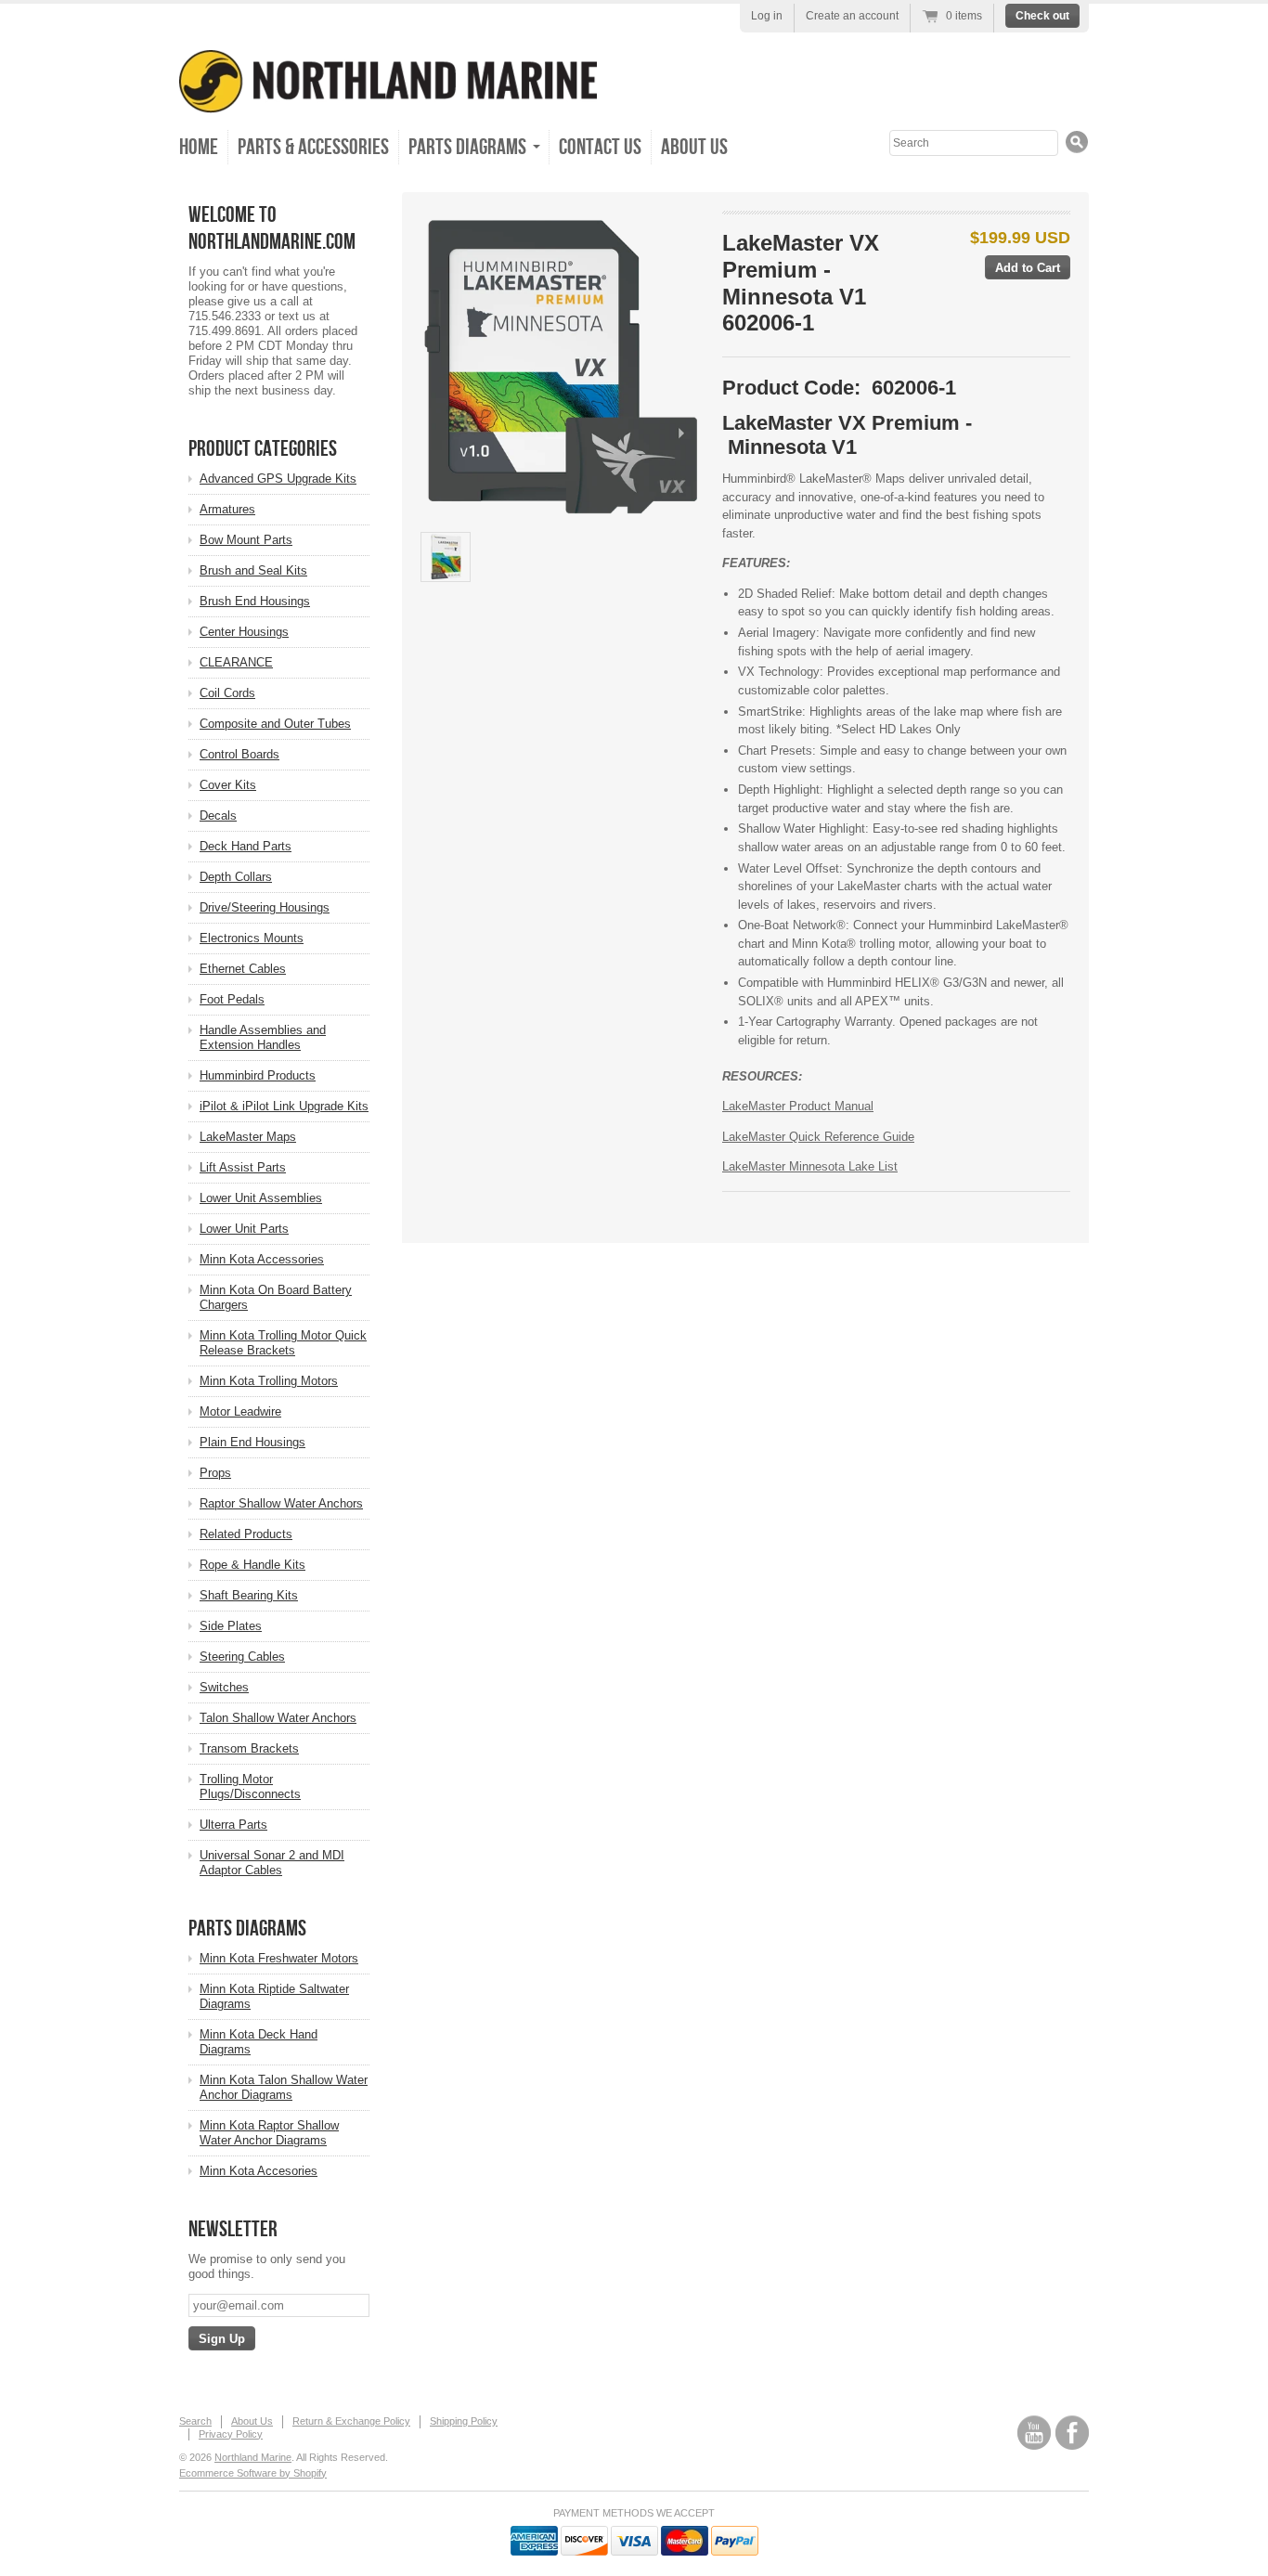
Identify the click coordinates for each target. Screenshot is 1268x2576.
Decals (218, 816)
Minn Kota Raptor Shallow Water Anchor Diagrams (269, 2133)
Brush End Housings (255, 601)
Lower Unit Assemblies (261, 1198)
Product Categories (263, 449)
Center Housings (244, 632)
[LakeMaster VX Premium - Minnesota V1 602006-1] (561, 367)
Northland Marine (253, 2457)
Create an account (852, 16)
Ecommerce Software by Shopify (253, 2473)
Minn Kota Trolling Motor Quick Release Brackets (283, 1343)
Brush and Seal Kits (253, 570)
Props (215, 1473)
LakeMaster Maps (248, 1137)
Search (195, 2421)
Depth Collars (236, 877)
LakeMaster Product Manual (798, 1106)
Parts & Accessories (313, 147)
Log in (767, 16)
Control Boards (239, 754)
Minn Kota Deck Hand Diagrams (259, 2042)
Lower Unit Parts (244, 1229)
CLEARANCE (236, 662)
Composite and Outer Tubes (275, 724)
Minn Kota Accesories (259, 2171)
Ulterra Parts (233, 1825)
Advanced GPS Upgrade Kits (278, 479)
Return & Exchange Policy (351, 2421)
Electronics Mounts (252, 938)
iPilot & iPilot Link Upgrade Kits (284, 1106)
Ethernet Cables (243, 969)
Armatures (227, 509)
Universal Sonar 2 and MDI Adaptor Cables (272, 1863)
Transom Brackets (249, 1748)
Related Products (246, 1534)
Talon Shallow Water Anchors (278, 1718)
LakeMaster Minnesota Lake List (810, 1166)
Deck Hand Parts (246, 846)
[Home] (388, 100)
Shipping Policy (464, 2421)
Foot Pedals (232, 999)
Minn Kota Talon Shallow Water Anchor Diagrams (284, 2087)
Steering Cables (242, 1657)
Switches (224, 1687)
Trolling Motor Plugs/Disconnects (250, 1786)
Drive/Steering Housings (265, 907)
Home (199, 147)
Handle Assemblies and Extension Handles (263, 1037)
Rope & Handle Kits (252, 1565)
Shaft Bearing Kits (249, 1595)
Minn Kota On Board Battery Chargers (276, 1297)
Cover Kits (228, 785)
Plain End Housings (252, 1442)
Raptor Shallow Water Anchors (281, 1503)
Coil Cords (227, 693)
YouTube (1034, 2433)
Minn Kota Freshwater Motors (279, 1958)
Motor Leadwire (240, 1411)
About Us (694, 147)
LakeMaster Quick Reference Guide (818, 1137)
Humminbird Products (258, 1075)
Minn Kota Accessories (262, 1259)
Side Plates (231, 1626)
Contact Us (600, 147)
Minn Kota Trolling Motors (269, 1381)
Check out (1042, 16)
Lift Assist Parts (243, 1167)
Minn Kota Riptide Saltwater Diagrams (274, 1996)
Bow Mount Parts (246, 540)
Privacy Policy (231, 2434)
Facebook (1072, 2433)
